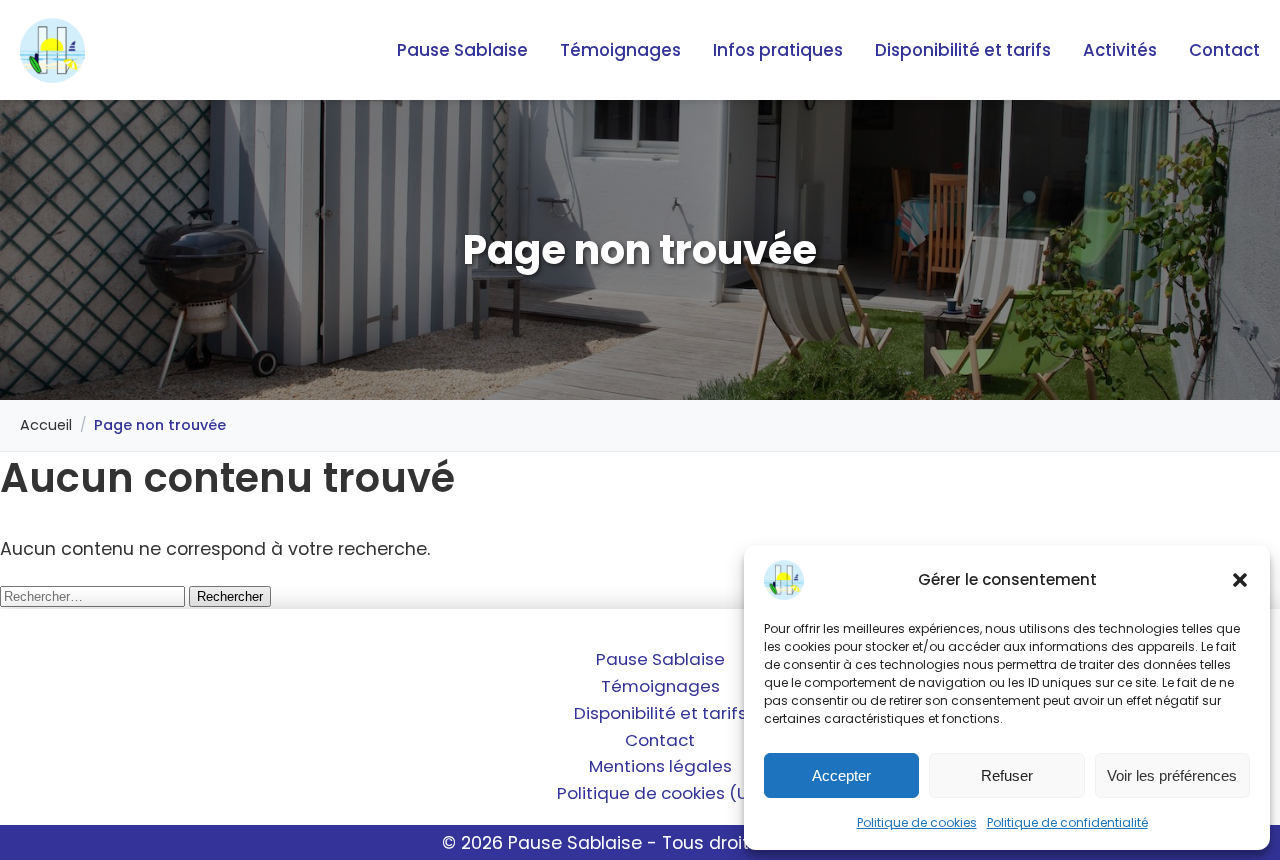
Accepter (841, 775)
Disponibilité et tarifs (963, 50)
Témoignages (620, 50)
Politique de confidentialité (1067, 822)
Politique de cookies (917, 822)
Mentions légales (660, 766)
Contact (1224, 50)
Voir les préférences (1172, 775)
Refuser (1007, 775)
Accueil (46, 425)
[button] (1240, 580)
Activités (1120, 50)
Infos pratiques (778, 50)
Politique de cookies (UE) (660, 793)
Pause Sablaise (462, 50)
